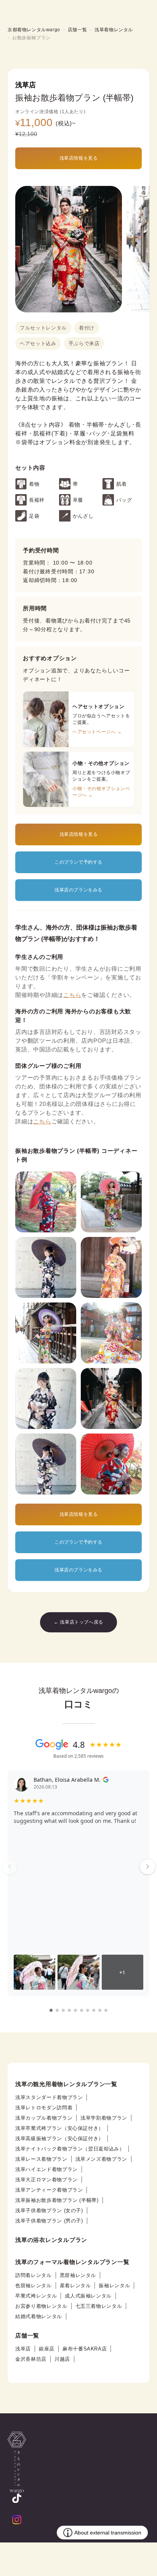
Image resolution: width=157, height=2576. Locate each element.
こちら (72, 995)
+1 (122, 1972)
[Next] (147, 1867)
